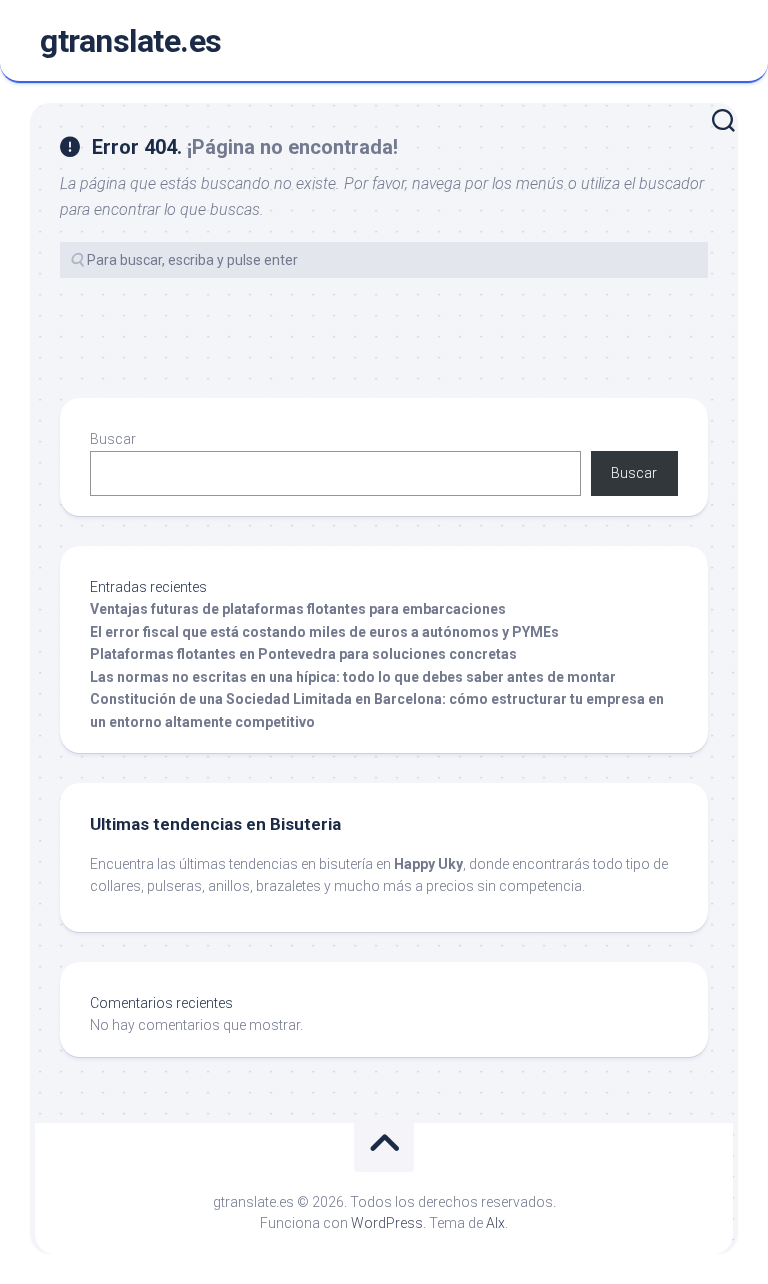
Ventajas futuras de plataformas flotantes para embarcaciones (298, 609)
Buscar (113, 439)
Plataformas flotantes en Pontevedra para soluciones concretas (303, 654)
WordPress (387, 1223)
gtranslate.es (131, 41)
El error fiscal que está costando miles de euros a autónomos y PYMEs (324, 632)
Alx (495, 1223)
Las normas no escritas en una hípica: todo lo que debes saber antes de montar (353, 677)
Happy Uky (428, 864)
